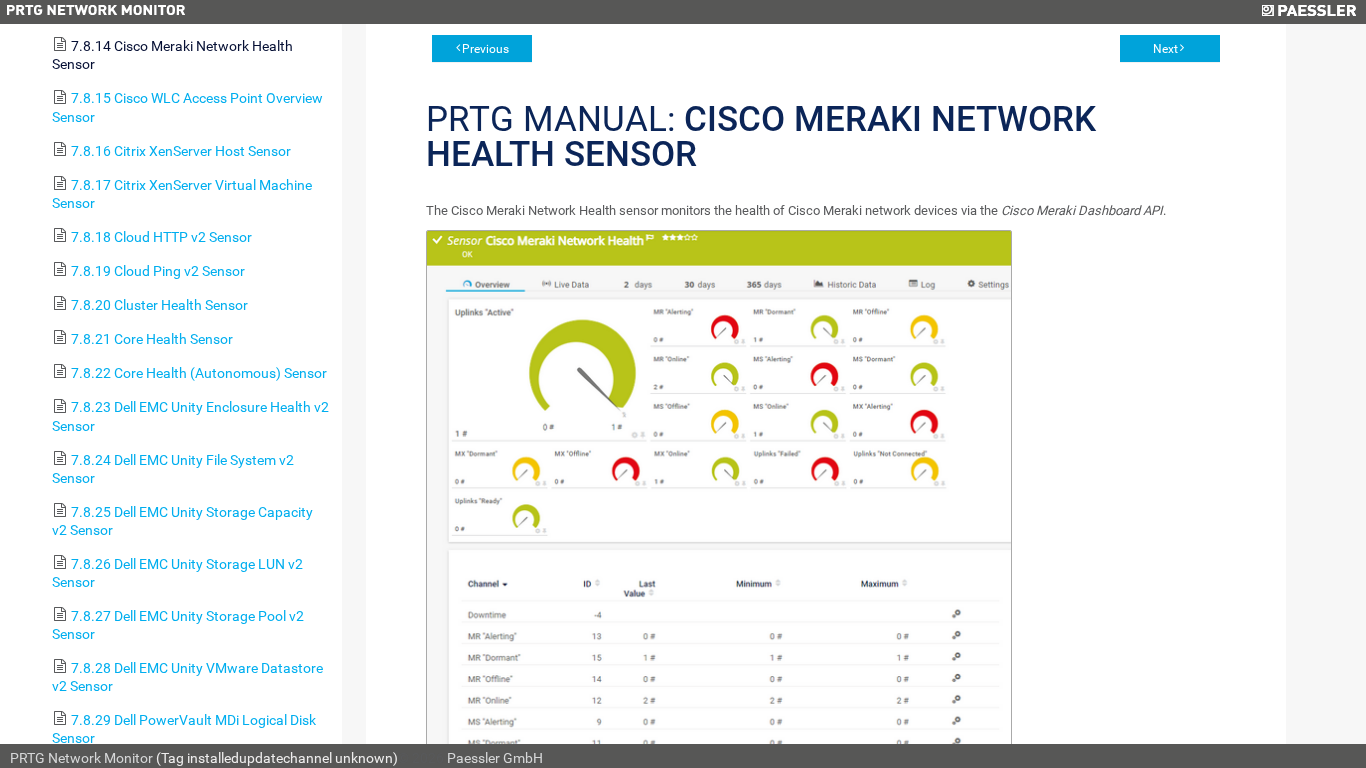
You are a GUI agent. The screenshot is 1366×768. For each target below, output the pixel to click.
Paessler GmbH (495, 758)
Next (1165, 49)
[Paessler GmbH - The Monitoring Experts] (1308, 12)
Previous (485, 49)
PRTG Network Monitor (81, 758)
